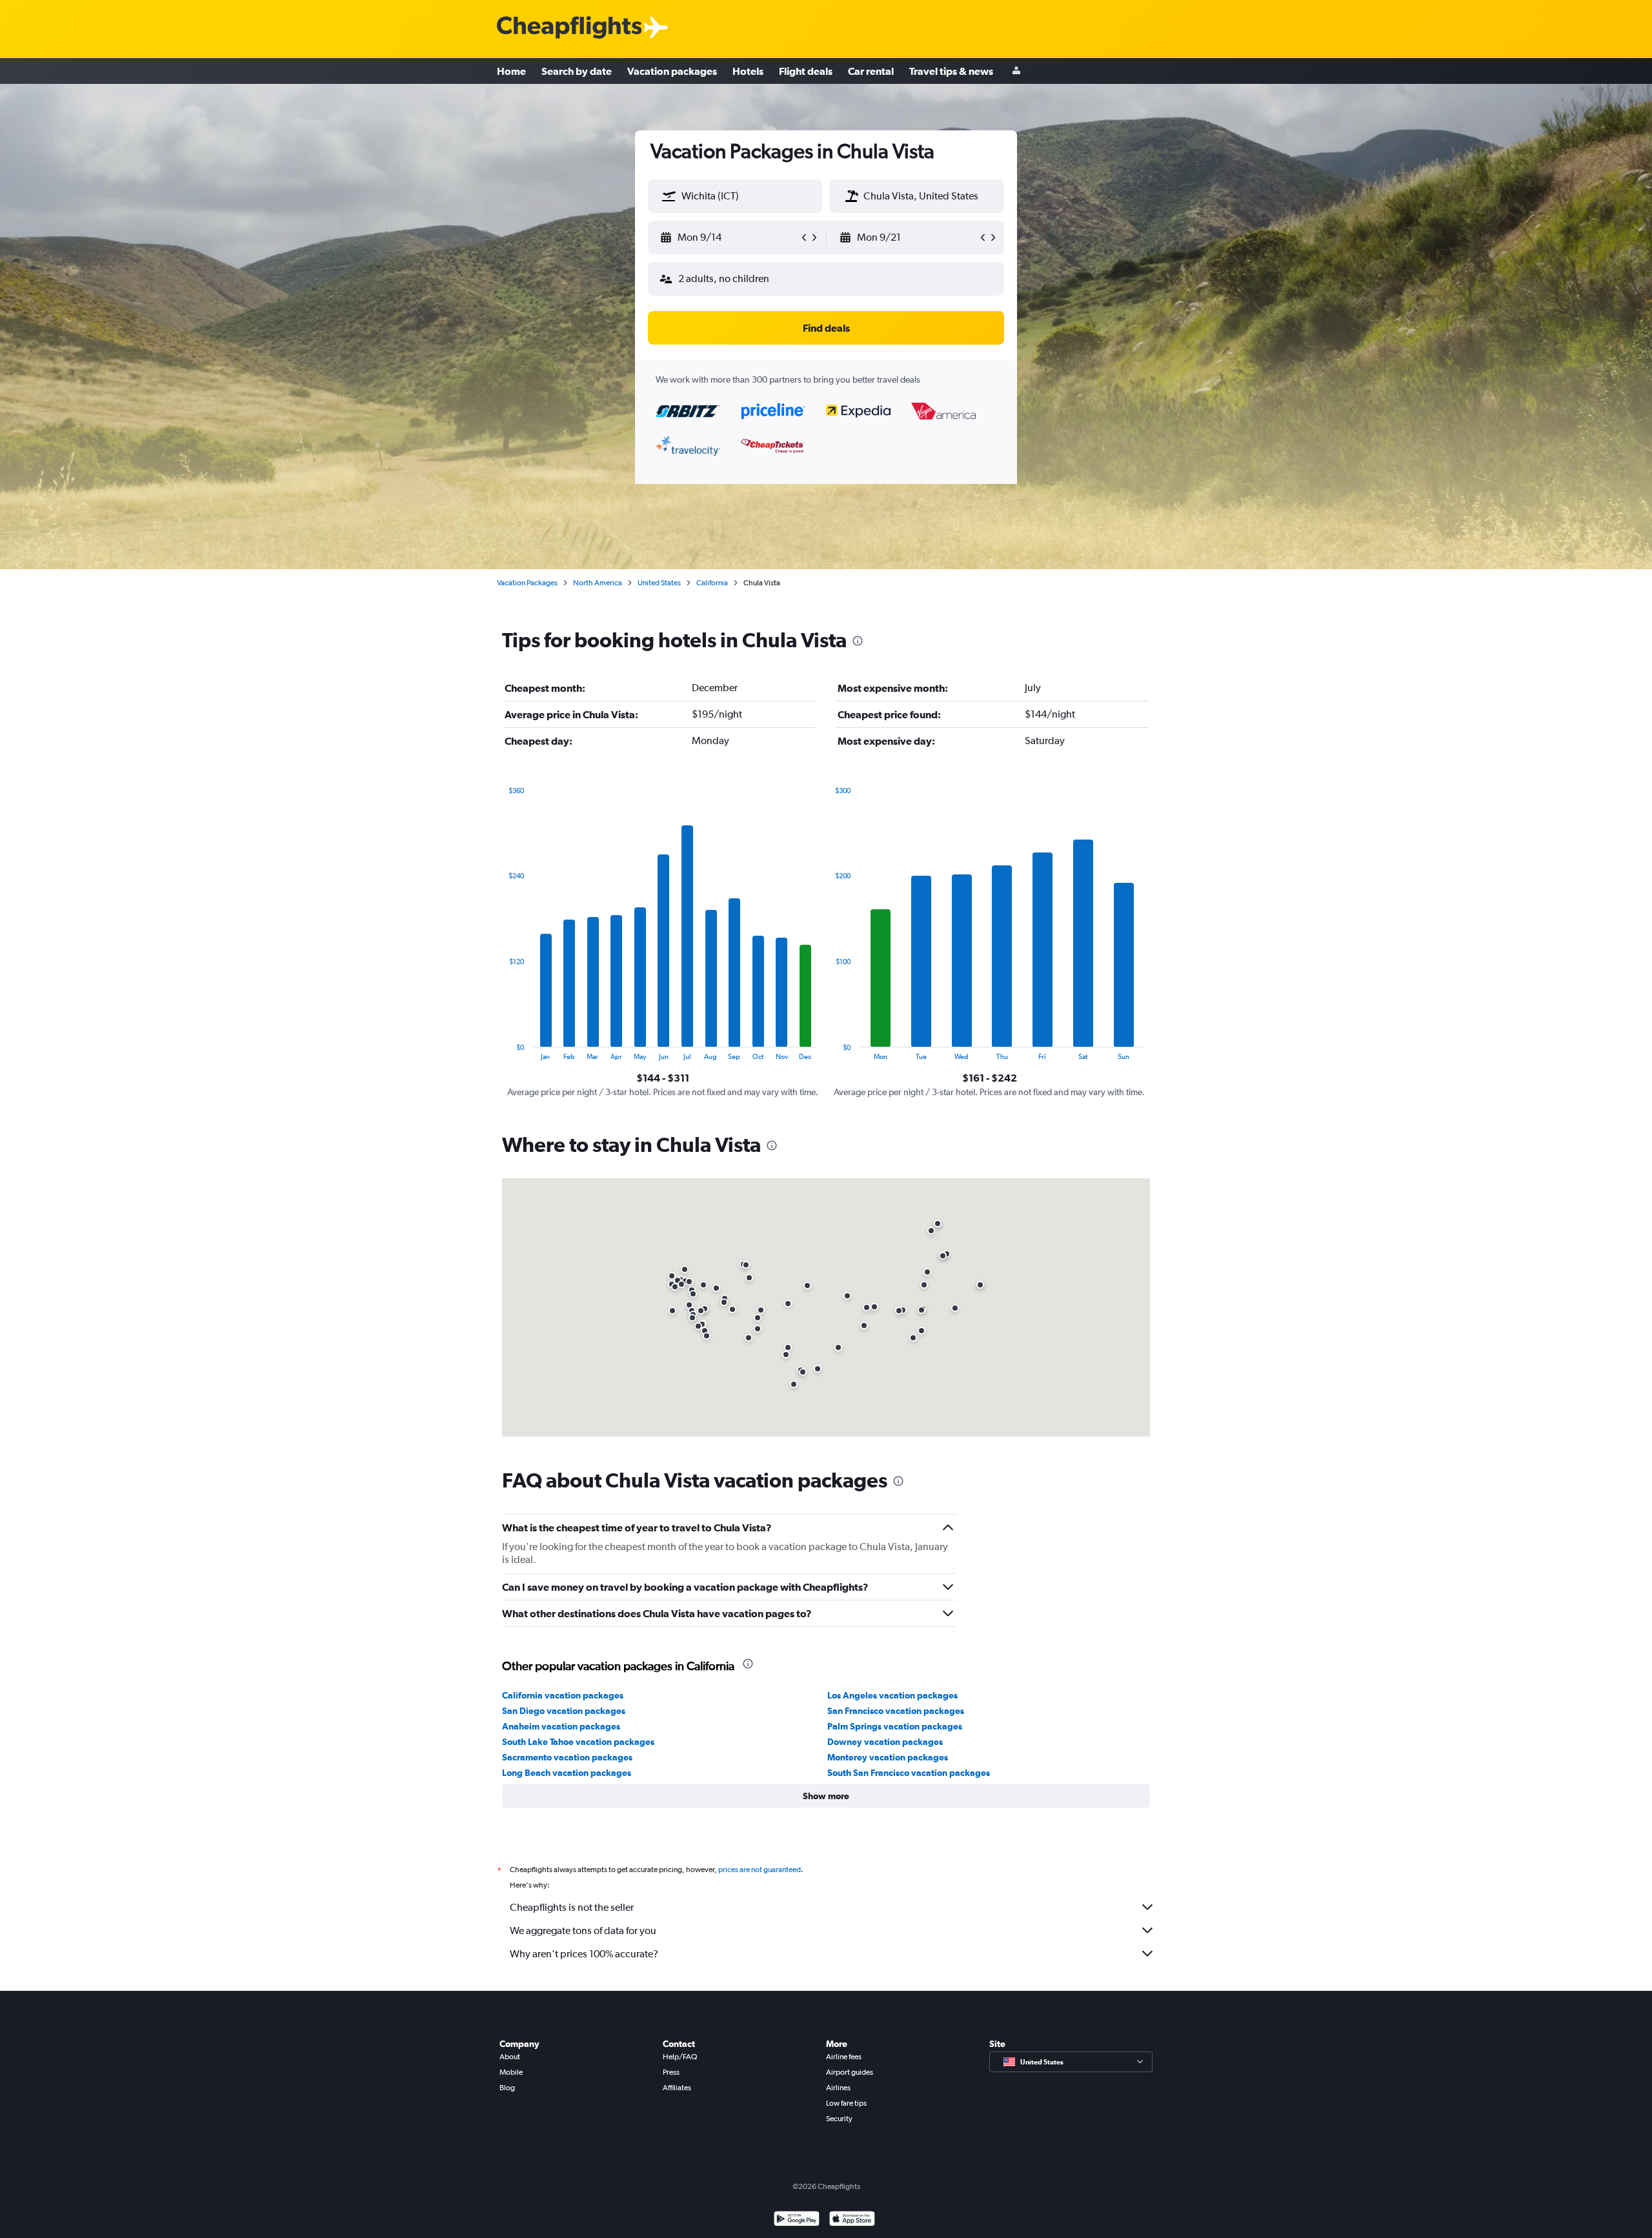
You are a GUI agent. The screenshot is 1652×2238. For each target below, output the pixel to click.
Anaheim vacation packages (561, 1726)
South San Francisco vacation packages (909, 1773)
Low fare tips (846, 2103)
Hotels (748, 71)
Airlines (838, 2088)
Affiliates (677, 2088)
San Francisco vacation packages (896, 1711)
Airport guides (850, 2072)
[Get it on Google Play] (797, 2220)
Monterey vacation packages (888, 1757)
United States (659, 583)
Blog (507, 2088)
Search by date (577, 71)
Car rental (871, 71)
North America (598, 583)
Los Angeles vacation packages (892, 1695)
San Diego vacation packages (564, 1711)
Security (839, 2119)
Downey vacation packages (885, 1742)
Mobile (511, 2072)
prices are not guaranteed (760, 1870)
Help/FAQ (680, 2057)
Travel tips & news (951, 71)
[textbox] (735, 196)
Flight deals (806, 71)
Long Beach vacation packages (567, 1773)
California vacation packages (563, 1695)
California (712, 583)
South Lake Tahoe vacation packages (578, 1742)
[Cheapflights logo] (569, 28)
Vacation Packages (527, 583)
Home (511, 71)
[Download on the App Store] (852, 2220)
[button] (669, 196)
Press (671, 2072)
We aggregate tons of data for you (583, 1931)
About (510, 2057)
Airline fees (844, 2057)
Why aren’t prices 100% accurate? (584, 1954)
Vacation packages (672, 71)
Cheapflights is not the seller (572, 1907)
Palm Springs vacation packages (895, 1726)
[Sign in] (1016, 71)
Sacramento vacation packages (567, 1757)
